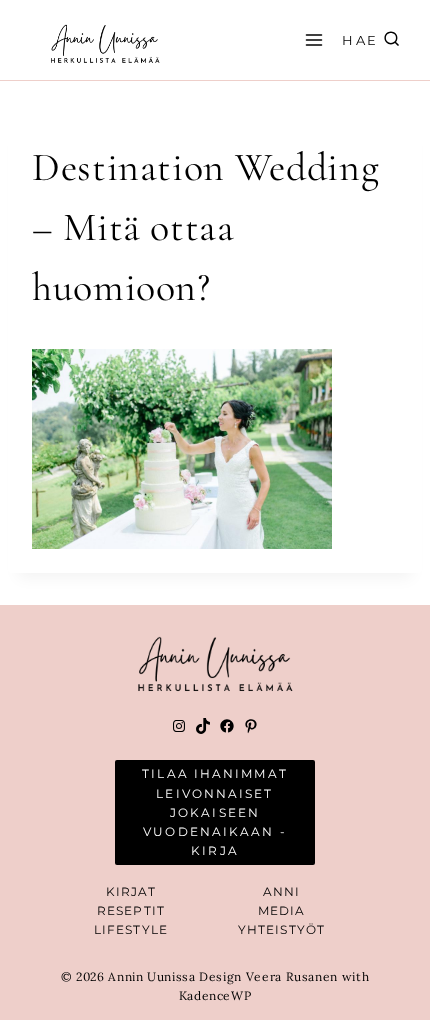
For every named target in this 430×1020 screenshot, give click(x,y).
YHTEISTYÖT (281, 929)
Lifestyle (131, 929)
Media (282, 910)
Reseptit (131, 910)
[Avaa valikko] (311, 39)
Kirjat (131, 891)
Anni (281, 891)
